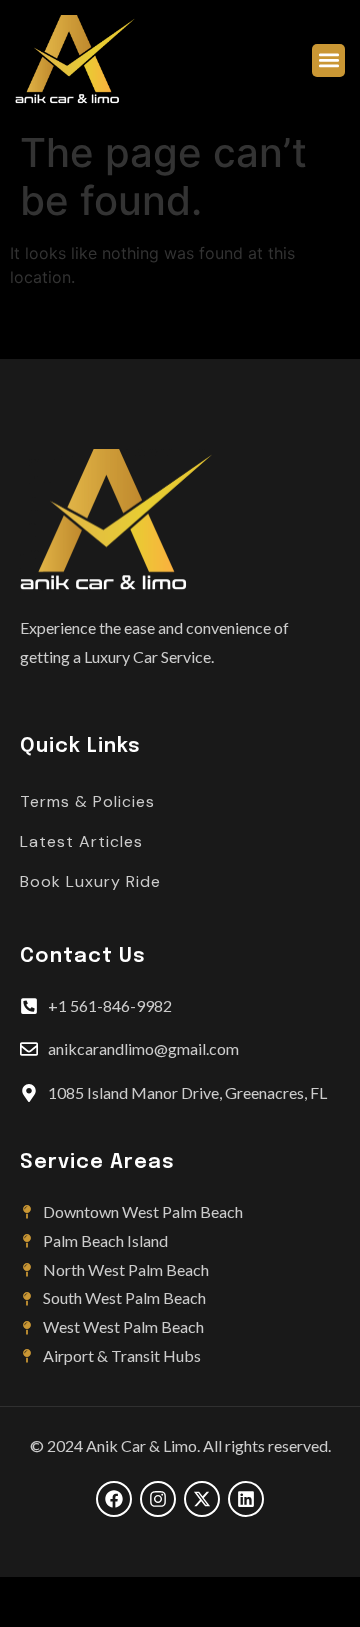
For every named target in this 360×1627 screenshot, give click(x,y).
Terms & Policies (87, 801)
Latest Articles (81, 841)
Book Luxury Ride (90, 881)
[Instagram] (158, 1499)
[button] (328, 60)
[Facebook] (114, 1499)
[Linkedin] (246, 1499)
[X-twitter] (202, 1499)
